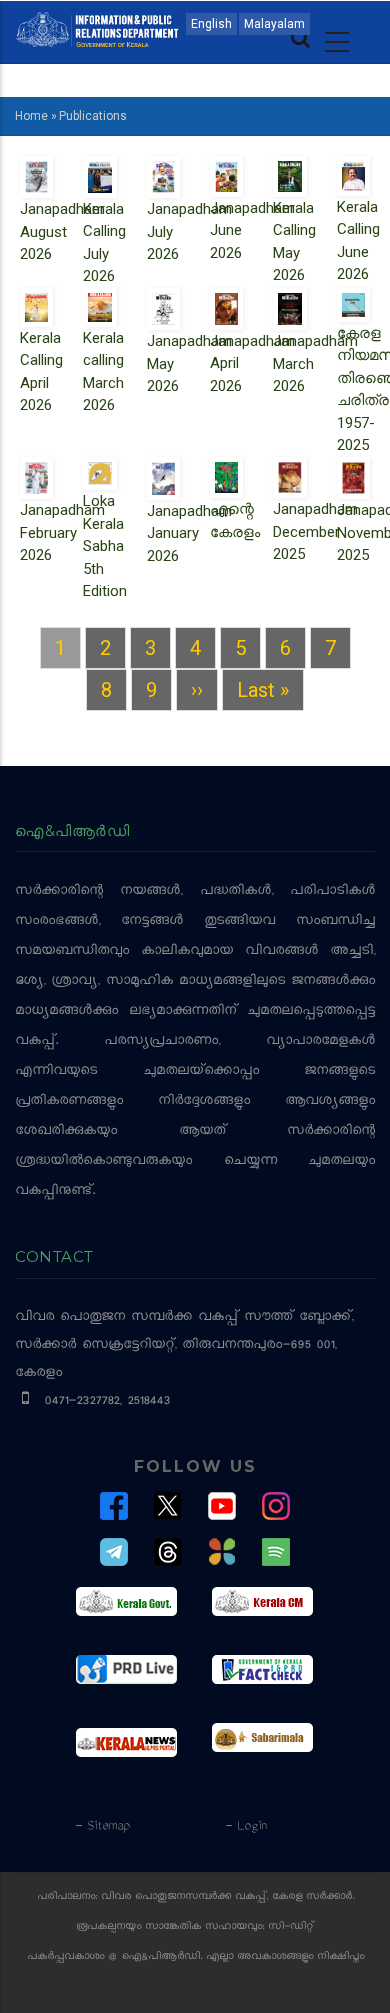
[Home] (97, 28)
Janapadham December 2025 (315, 531)
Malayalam (274, 24)
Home (31, 116)
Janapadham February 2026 (62, 532)
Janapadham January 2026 (189, 533)
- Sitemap (102, 1827)
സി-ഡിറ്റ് (291, 1927)
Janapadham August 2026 (62, 231)
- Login (245, 1827)
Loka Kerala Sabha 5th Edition (105, 546)
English (211, 24)
